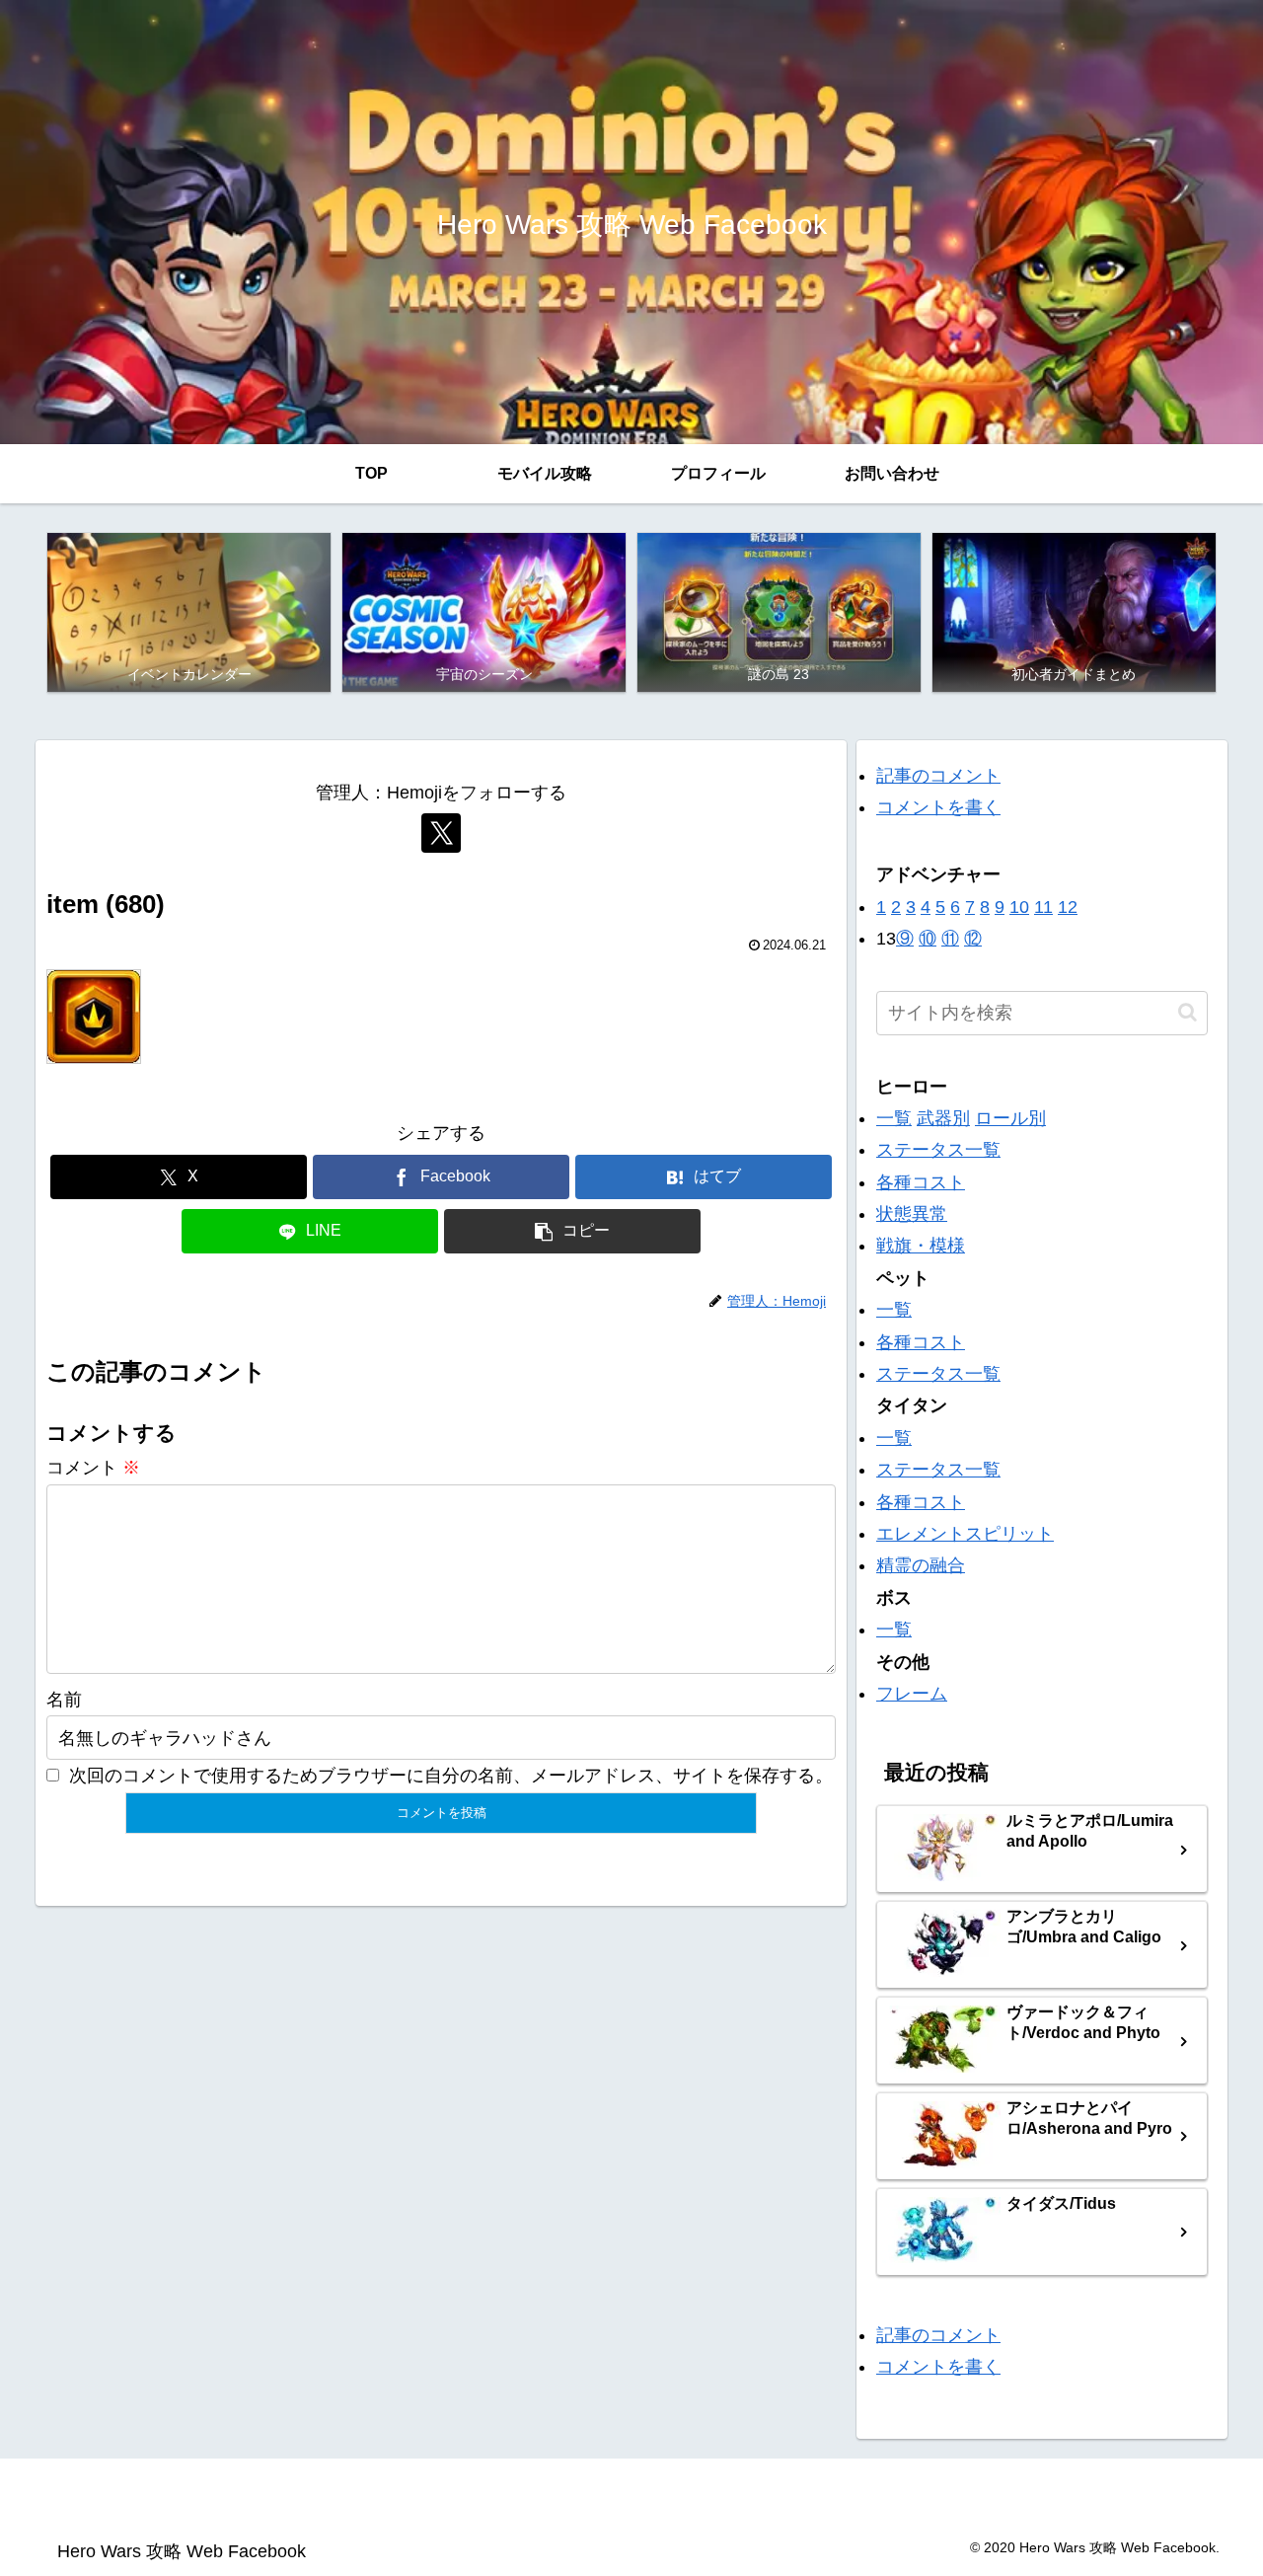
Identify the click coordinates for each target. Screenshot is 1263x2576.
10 (1019, 907)
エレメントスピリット (965, 1534)
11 (1043, 907)
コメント (93, 1468)
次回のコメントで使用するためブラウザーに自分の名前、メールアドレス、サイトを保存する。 (451, 1776)
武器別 (943, 1118)
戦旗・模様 (921, 1246)
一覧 (894, 1118)
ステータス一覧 (938, 1150)
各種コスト (921, 1182)
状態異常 (912, 1214)
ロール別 (1010, 1118)
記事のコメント (938, 776)
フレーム (912, 1694)
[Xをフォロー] (441, 833)
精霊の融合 (921, 1565)
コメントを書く (938, 807)
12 (1068, 907)
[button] (572, 1231)
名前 (64, 1700)
